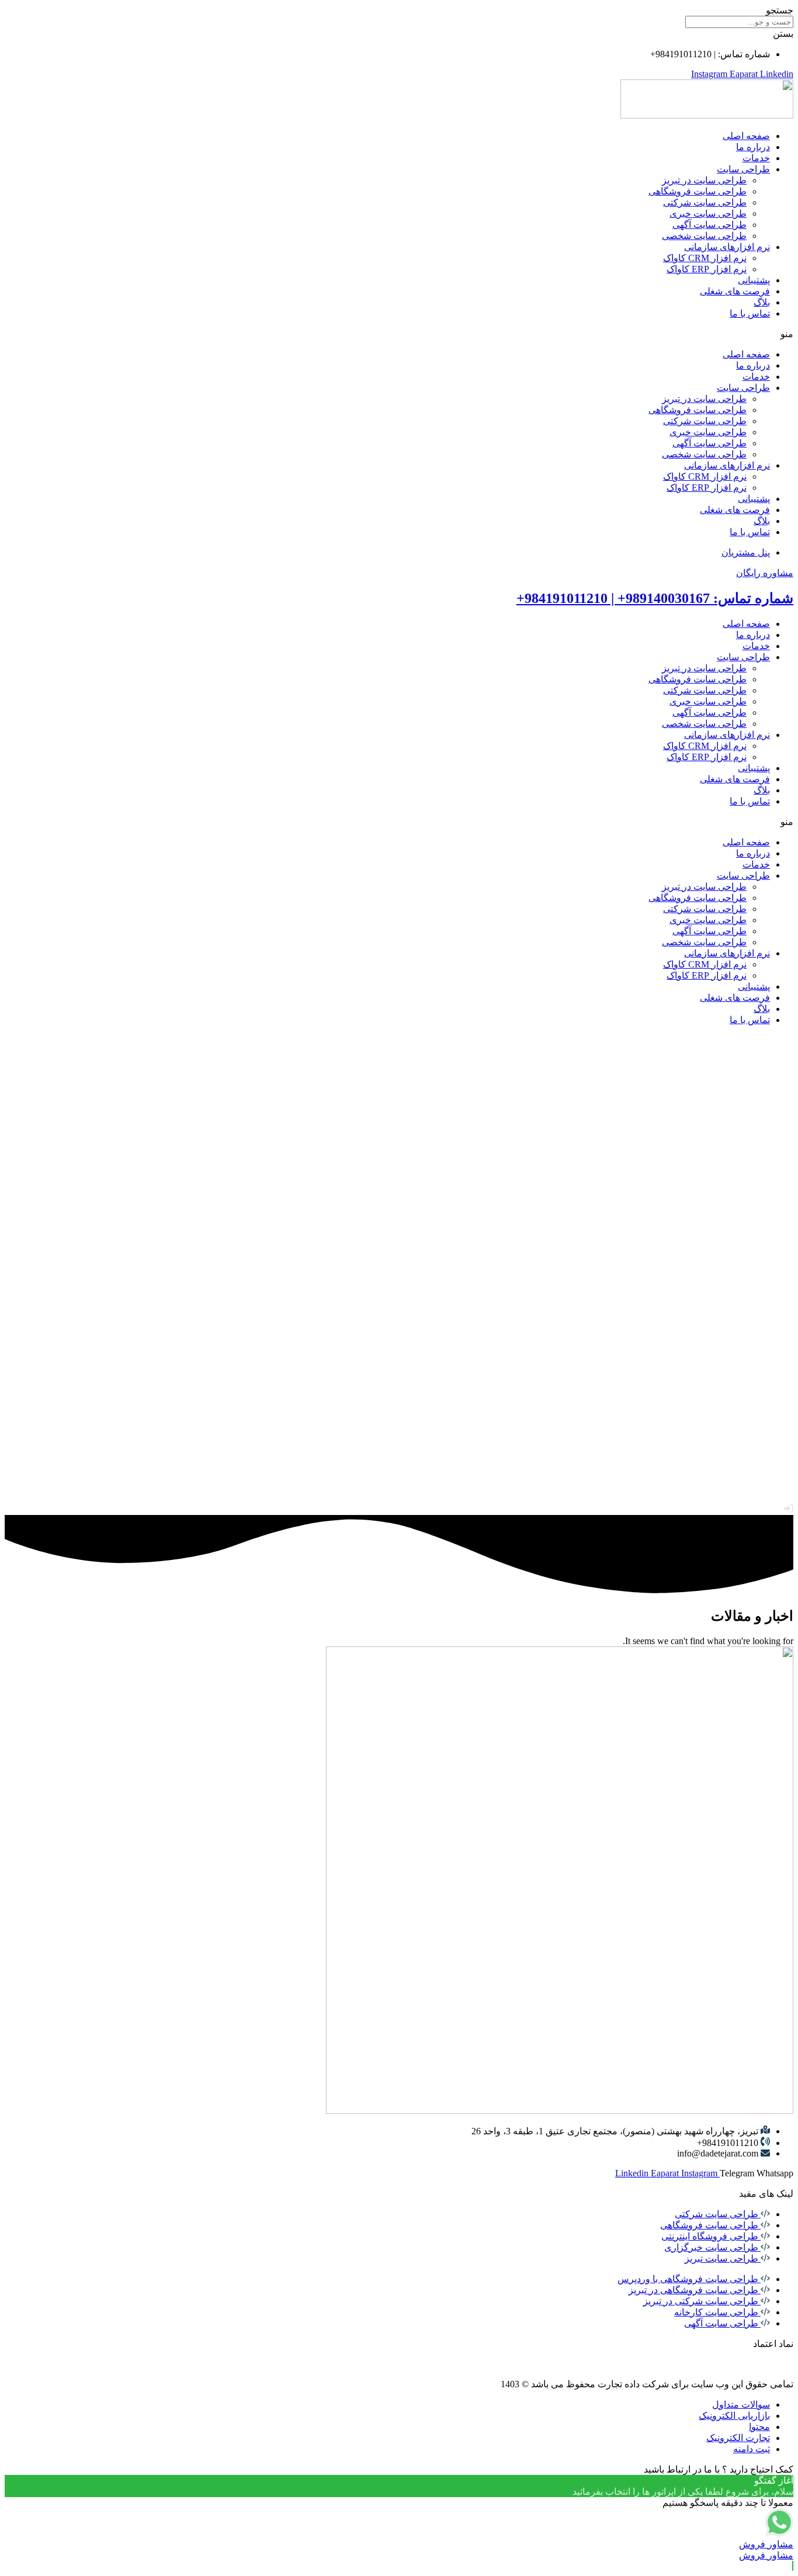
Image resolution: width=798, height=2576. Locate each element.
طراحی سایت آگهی (709, 225)
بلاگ (762, 302)
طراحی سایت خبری (708, 214)
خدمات (756, 158)
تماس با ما (750, 313)
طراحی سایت (743, 169)
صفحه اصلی (746, 136)
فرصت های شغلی (735, 291)
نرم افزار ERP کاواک (707, 269)
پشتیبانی (754, 280)
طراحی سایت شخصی (704, 236)
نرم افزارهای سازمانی (727, 247)
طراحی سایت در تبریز (704, 180)
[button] (399, 334)
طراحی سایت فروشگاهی (698, 191)
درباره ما (753, 147)
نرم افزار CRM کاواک (705, 258)
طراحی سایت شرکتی (705, 202)
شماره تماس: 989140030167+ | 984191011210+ (655, 598)
